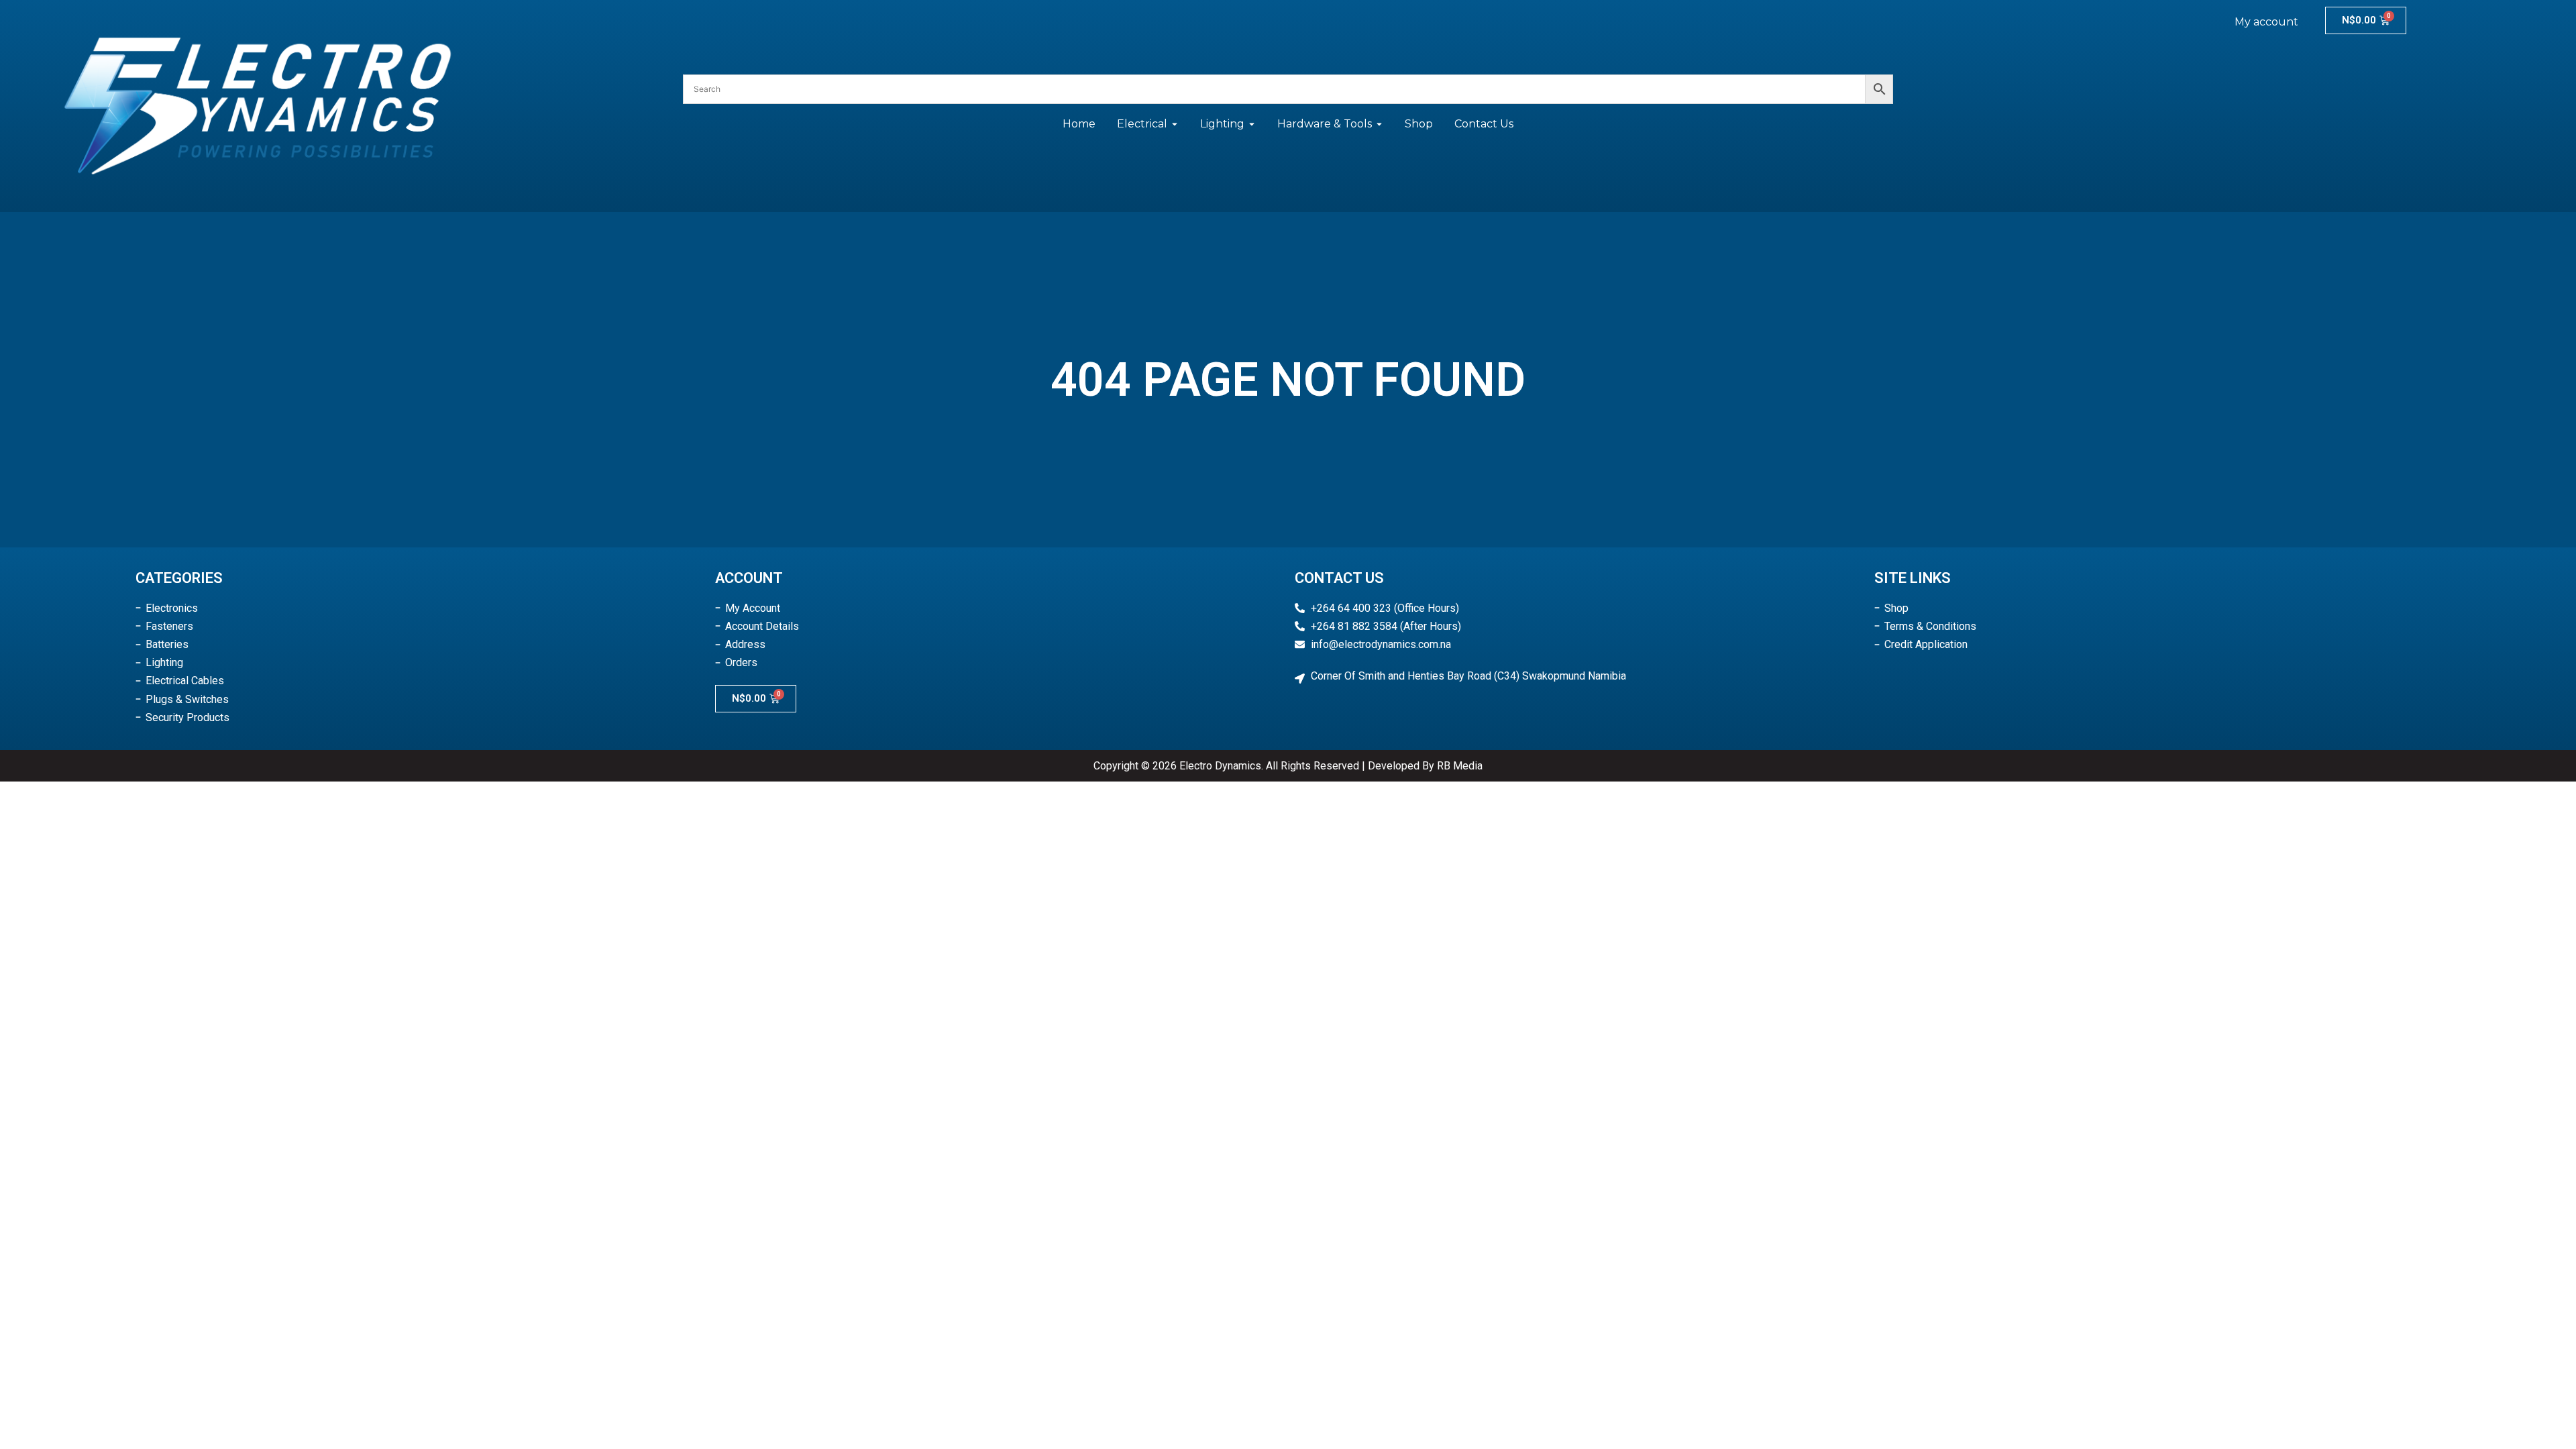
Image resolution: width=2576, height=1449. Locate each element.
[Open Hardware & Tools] (1379, 124)
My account (2266, 22)
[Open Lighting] (1252, 124)
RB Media (1460, 766)
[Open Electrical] (1175, 124)
